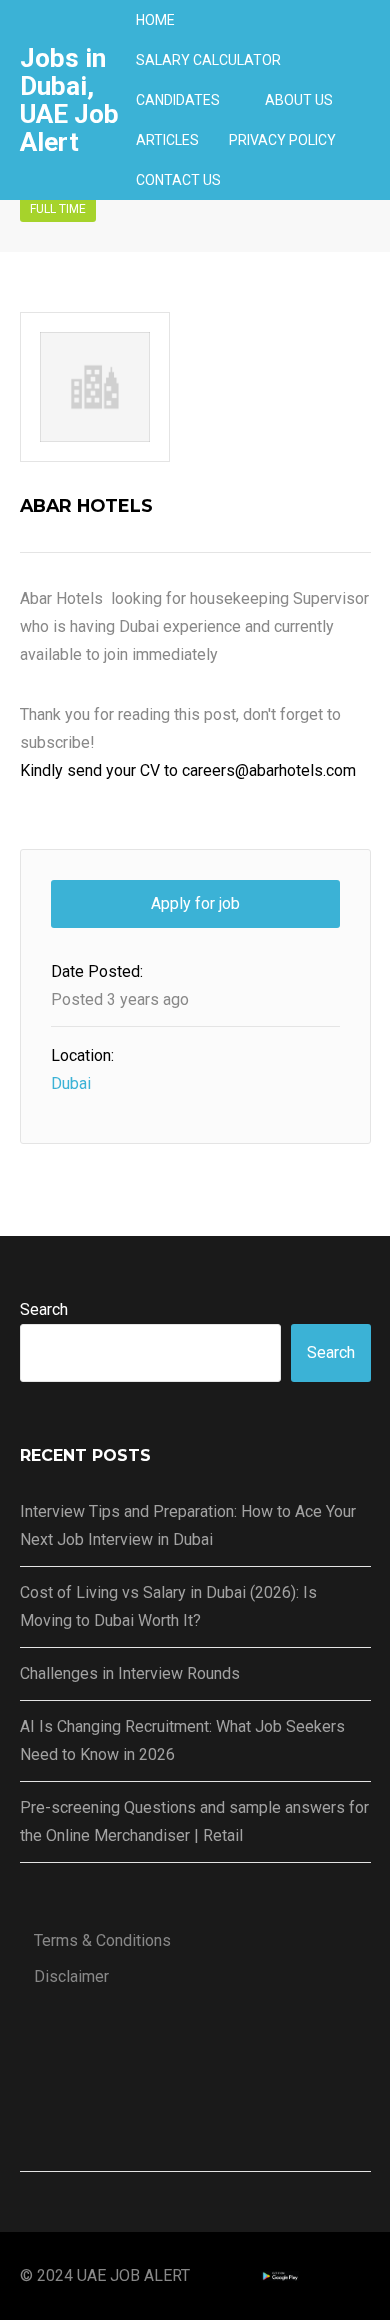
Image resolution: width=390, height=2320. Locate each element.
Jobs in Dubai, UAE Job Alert (69, 100)
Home (155, 20)
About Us (299, 100)
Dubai (71, 1083)
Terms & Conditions (102, 1940)
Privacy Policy (282, 140)
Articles (167, 140)
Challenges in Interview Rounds (130, 1673)
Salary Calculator (208, 60)
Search (44, 1309)
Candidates (178, 100)
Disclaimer (71, 1976)
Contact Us (178, 180)
